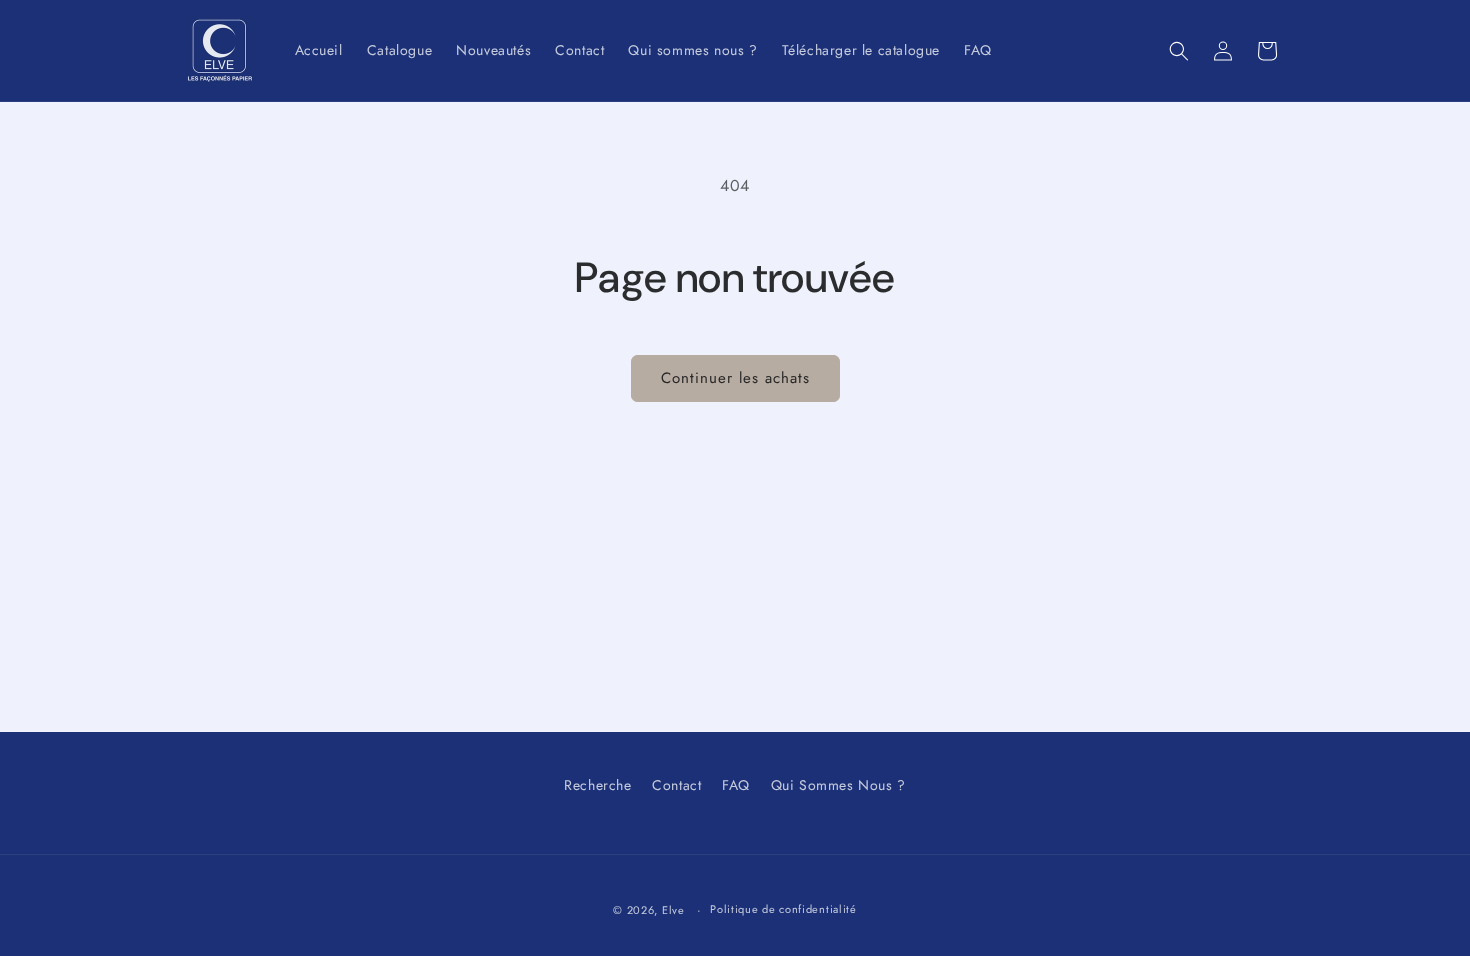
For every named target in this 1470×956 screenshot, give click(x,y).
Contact (676, 785)
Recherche (597, 785)
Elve (673, 910)
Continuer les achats (735, 378)
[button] (1179, 51)
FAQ (736, 785)
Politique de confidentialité (783, 909)
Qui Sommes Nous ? (838, 785)
